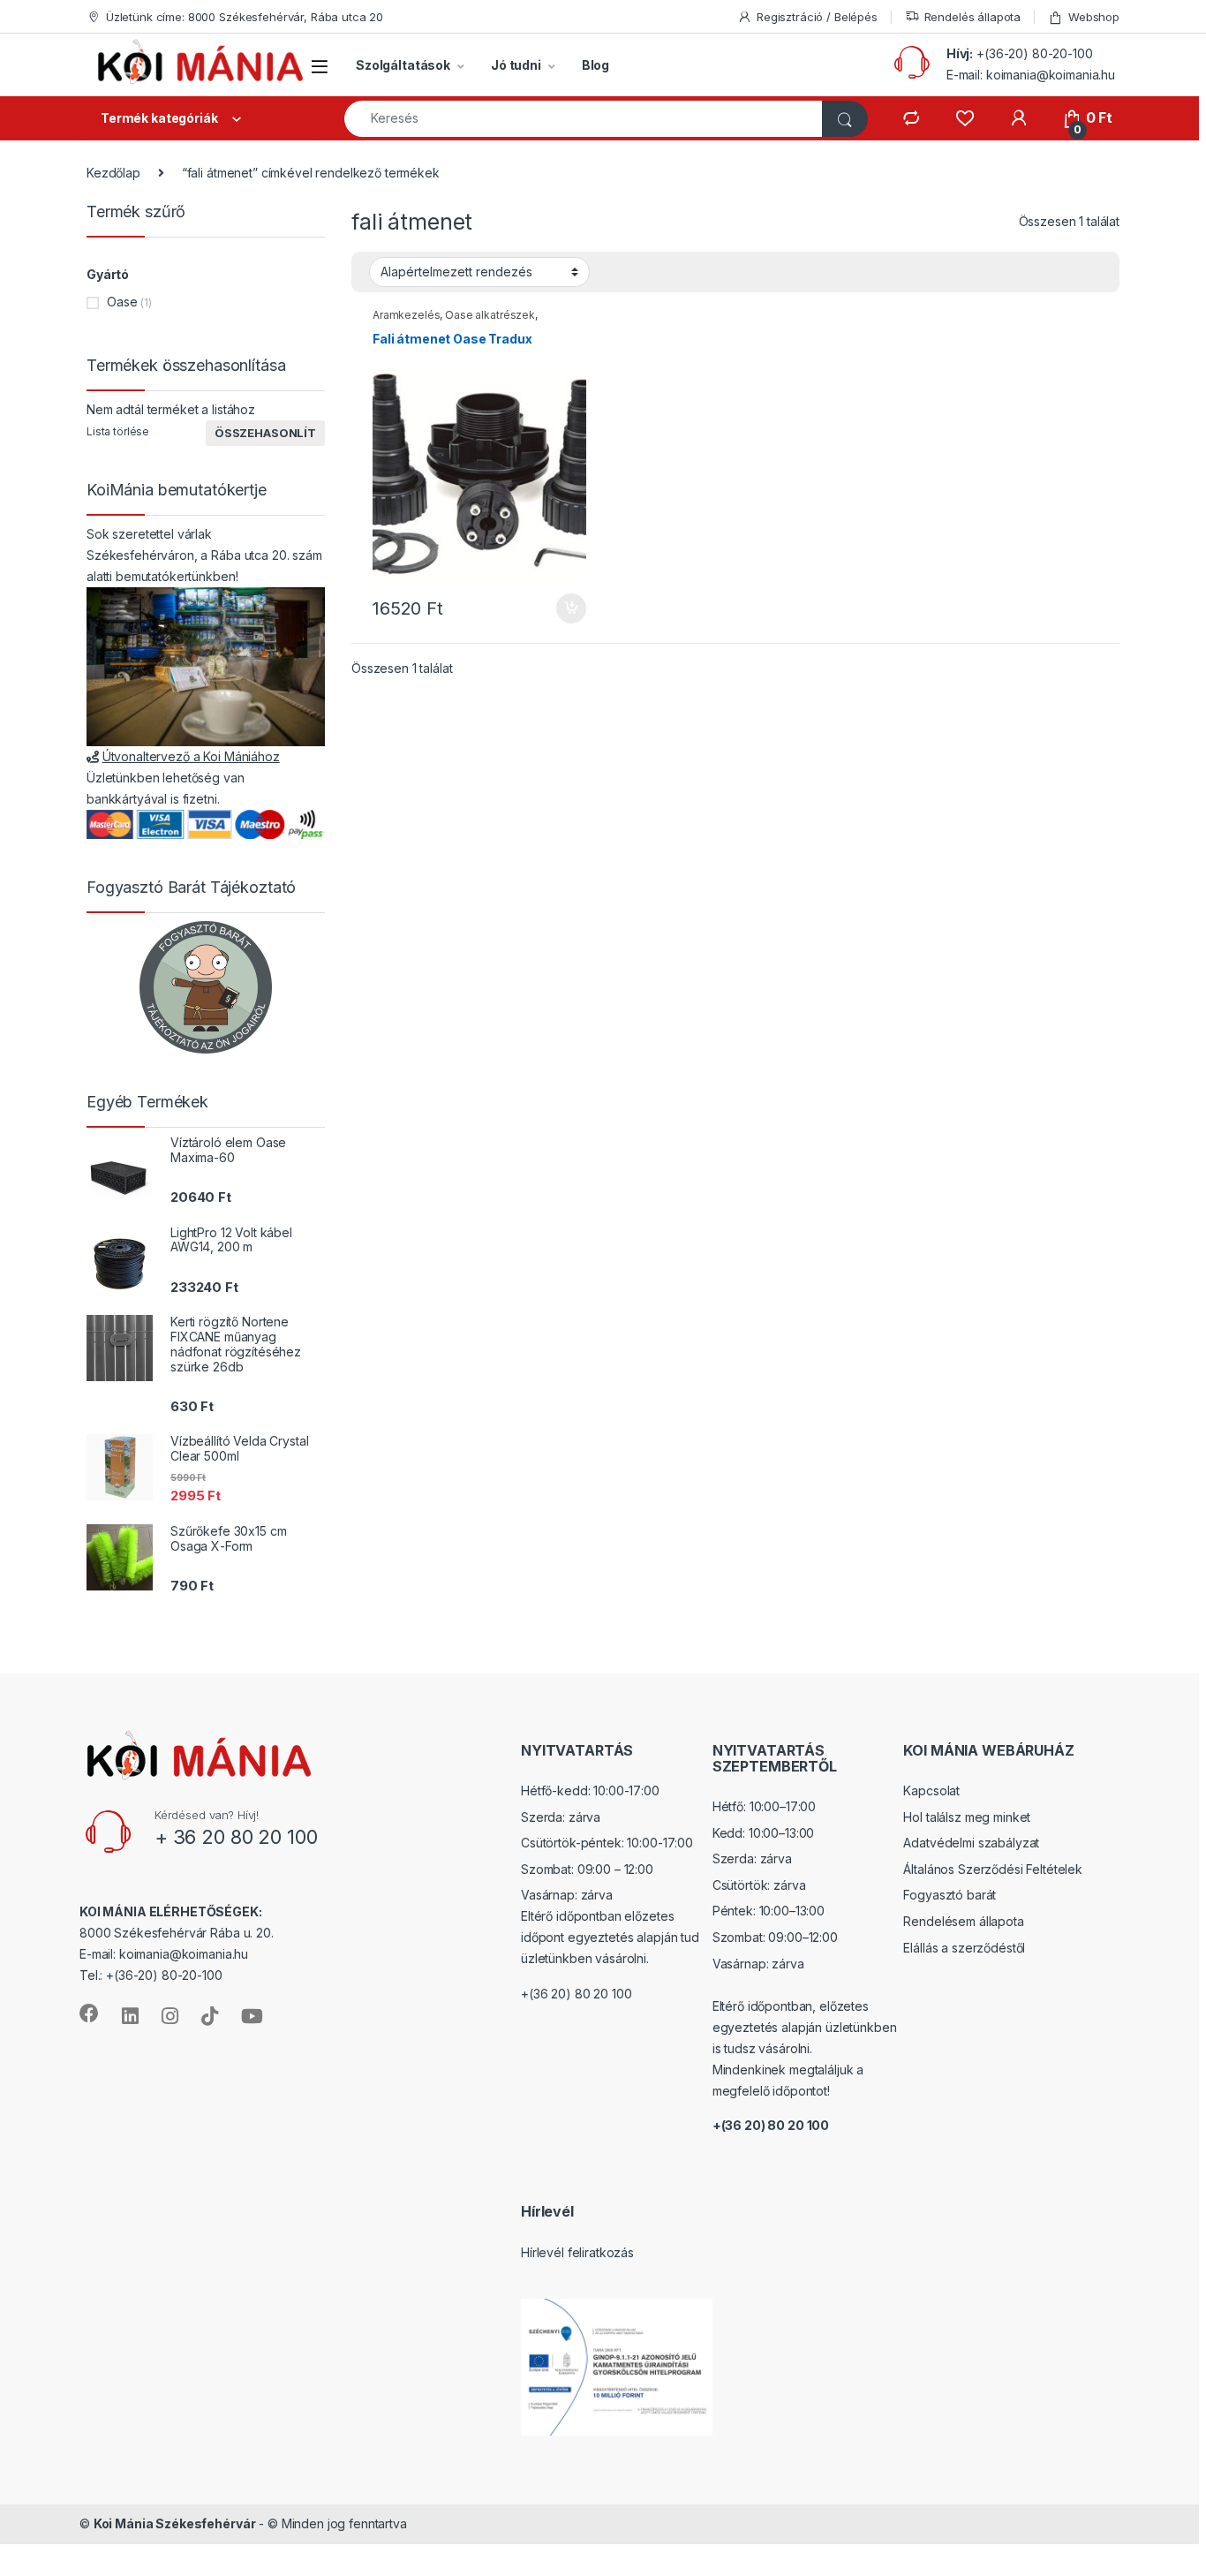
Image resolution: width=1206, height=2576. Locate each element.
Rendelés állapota (973, 17)
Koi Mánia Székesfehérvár (175, 2523)
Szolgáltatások (403, 65)
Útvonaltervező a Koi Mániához (191, 756)
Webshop (1094, 17)
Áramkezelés (406, 315)
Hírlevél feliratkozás (577, 2252)
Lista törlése (118, 431)
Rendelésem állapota (963, 1921)
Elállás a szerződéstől (964, 1948)
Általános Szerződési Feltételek (993, 1869)
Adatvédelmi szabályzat (971, 1843)
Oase (122, 302)
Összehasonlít (265, 433)
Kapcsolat (931, 1790)
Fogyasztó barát (950, 1895)
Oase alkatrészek (490, 315)
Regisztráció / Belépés (817, 17)
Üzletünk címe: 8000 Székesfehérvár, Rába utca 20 (245, 17)
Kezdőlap (113, 173)
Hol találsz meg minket (967, 1817)
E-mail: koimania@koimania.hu (1031, 75)
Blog (595, 65)
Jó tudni (516, 65)
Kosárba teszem (563, 608)
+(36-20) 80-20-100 (1034, 53)
